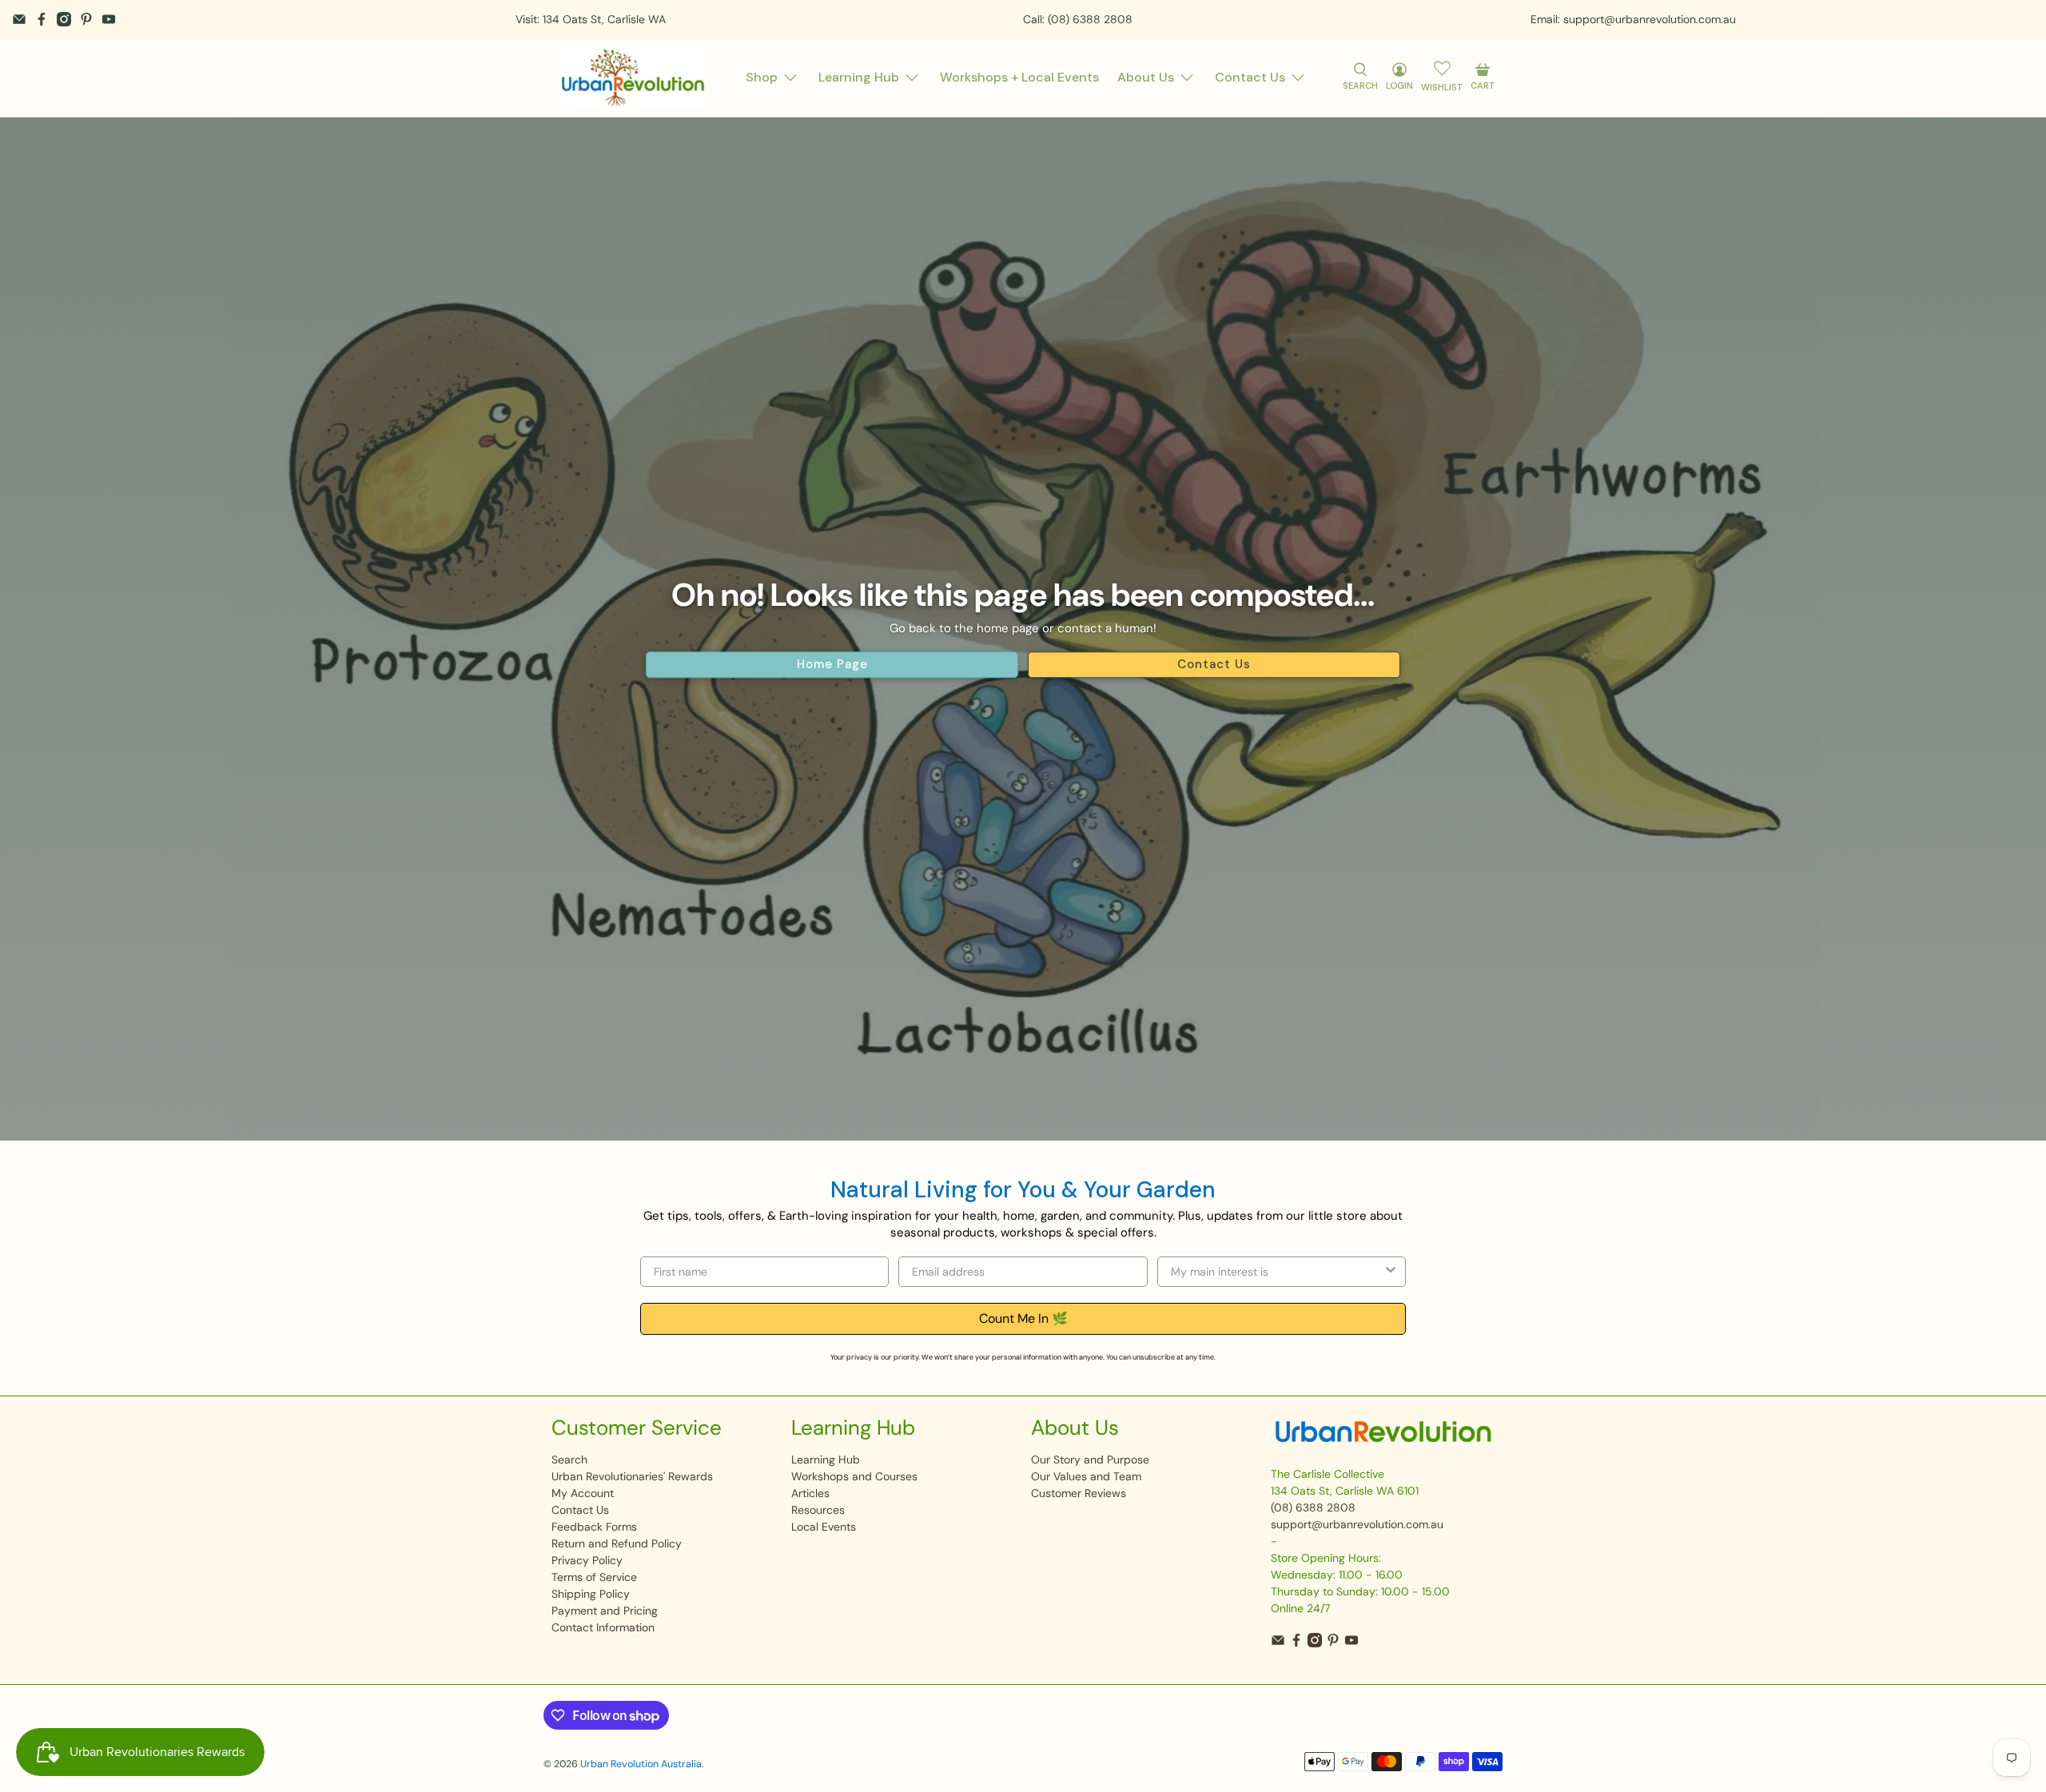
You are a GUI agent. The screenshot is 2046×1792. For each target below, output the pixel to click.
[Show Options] (1391, 1272)
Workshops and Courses (854, 1476)
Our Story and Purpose (1090, 1459)
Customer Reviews (1079, 1493)
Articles (810, 1493)
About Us (1146, 77)
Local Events (824, 1527)
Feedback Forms (594, 1527)
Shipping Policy (591, 1594)
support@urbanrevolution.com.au (1357, 1524)
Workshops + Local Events (1019, 77)
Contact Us (1250, 77)
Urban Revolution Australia (641, 1764)
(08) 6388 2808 (1313, 1507)
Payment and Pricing (605, 1611)
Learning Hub (859, 77)
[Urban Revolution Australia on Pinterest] (86, 19)
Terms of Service (594, 1577)
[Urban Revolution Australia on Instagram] (64, 19)
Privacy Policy (587, 1560)
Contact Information (603, 1627)
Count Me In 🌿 (1023, 1318)
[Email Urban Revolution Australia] (19, 19)
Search (569, 1459)
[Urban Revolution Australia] (633, 78)
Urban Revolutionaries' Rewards (632, 1476)
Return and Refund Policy (617, 1543)
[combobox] (1277, 1272)
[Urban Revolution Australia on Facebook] (42, 19)
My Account (583, 1493)
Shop (762, 77)
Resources (818, 1510)
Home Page (832, 665)
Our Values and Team (1086, 1476)
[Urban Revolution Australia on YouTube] (109, 19)
